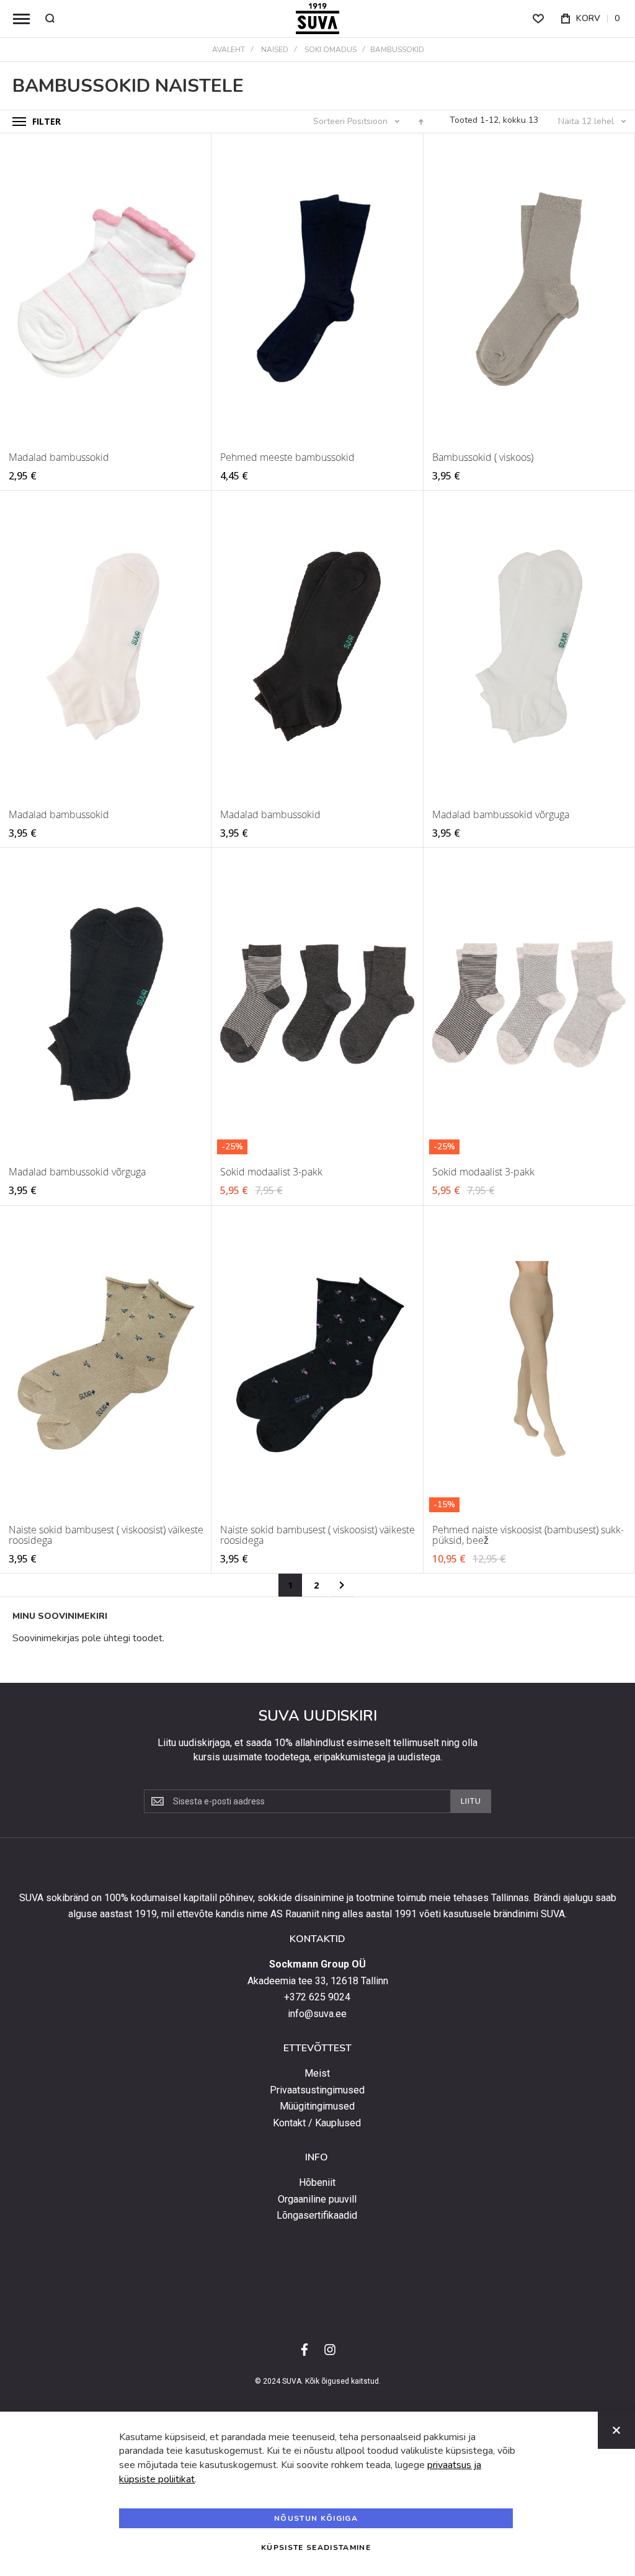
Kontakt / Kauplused (317, 2123)
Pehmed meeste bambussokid (287, 457)
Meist (317, 2074)
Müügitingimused (317, 2106)
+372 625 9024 (317, 1997)
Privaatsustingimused (317, 2090)
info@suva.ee (317, 2014)
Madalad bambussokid (59, 457)
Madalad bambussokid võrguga (501, 814)
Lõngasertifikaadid (317, 2216)
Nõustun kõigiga (316, 2518)
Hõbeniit (317, 2183)
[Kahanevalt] (421, 122)
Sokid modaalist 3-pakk (271, 1172)
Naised (275, 50)
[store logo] (317, 19)
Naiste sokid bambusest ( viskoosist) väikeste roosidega (106, 1535)
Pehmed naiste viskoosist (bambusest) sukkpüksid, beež (528, 1535)
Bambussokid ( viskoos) (483, 457)
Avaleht (229, 50)
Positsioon (369, 121)
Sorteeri (329, 121)
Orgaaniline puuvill (317, 2199)
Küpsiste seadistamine (316, 2547)
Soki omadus (331, 50)
